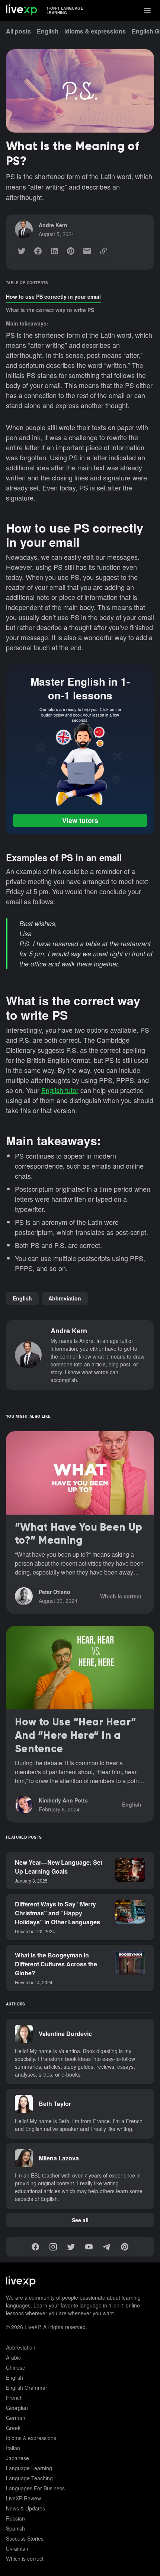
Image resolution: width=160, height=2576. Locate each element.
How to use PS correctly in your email (53, 296)
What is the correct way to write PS (50, 310)
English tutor (60, 1090)
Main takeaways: (27, 323)
